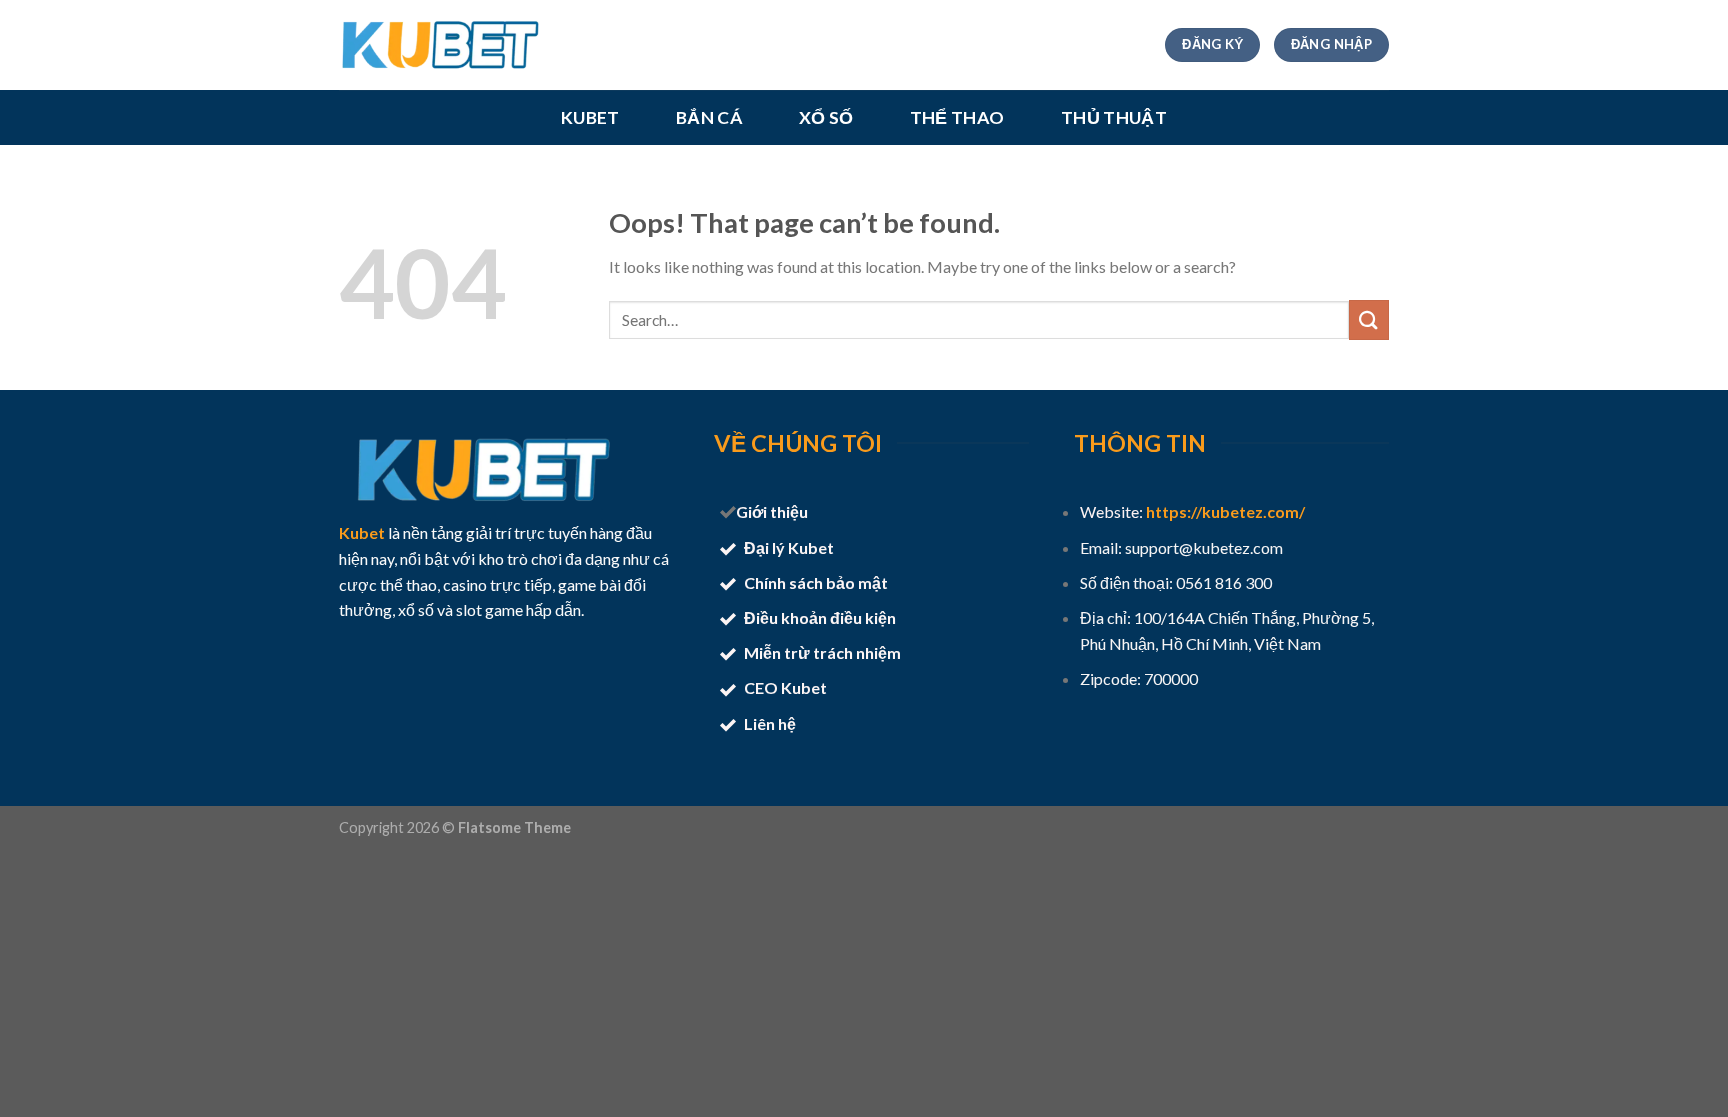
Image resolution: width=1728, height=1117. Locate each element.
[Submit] (1369, 319)
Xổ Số (826, 118)
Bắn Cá (709, 118)
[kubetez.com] (439, 45)
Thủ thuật (1114, 118)
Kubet (590, 118)
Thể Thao (957, 118)
